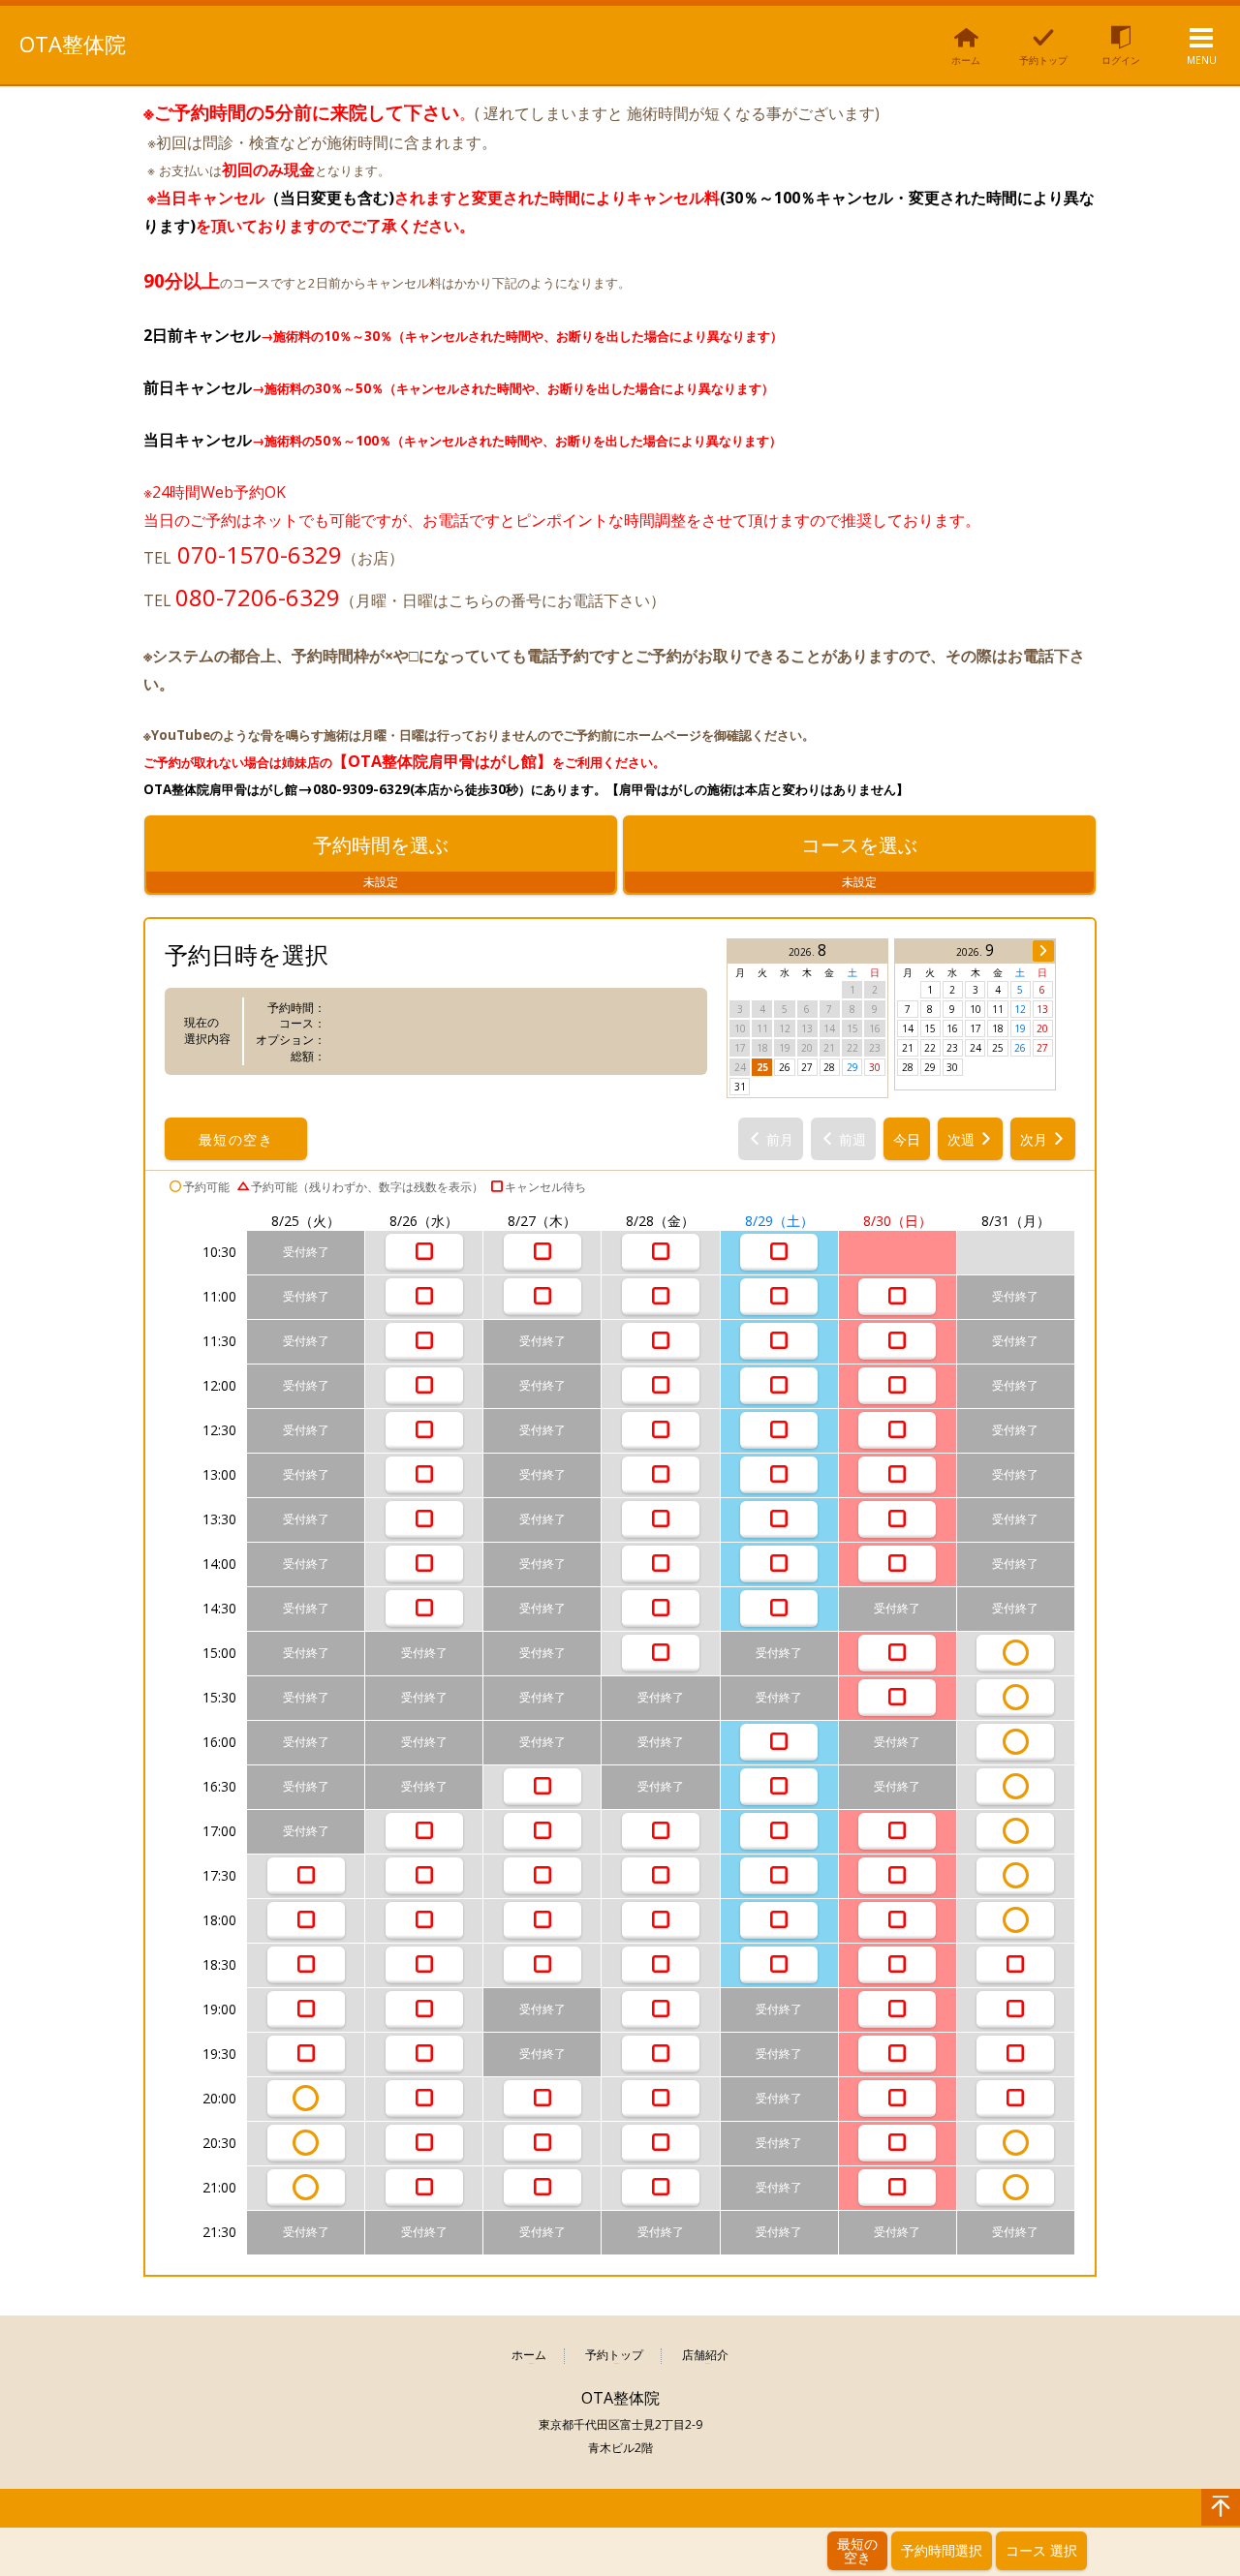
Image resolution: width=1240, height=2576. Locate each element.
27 (807, 1067)
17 (976, 1028)
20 (1042, 1028)
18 (998, 1028)
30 (875, 1067)
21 (908, 1048)
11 (998, 1009)
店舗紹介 (705, 2356)
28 (829, 1067)
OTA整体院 (73, 44)
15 (930, 1028)
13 (1042, 1009)
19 (1020, 1028)
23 (952, 1048)
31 (740, 1087)
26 (785, 1067)
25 (762, 1067)
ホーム (529, 2356)
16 (952, 1028)
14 (908, 1028)
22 (930, 1048)
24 (976, 1048)
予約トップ (614, 2356)
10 (976, 1009)
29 (852, 1067)
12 (1020, 1009)
